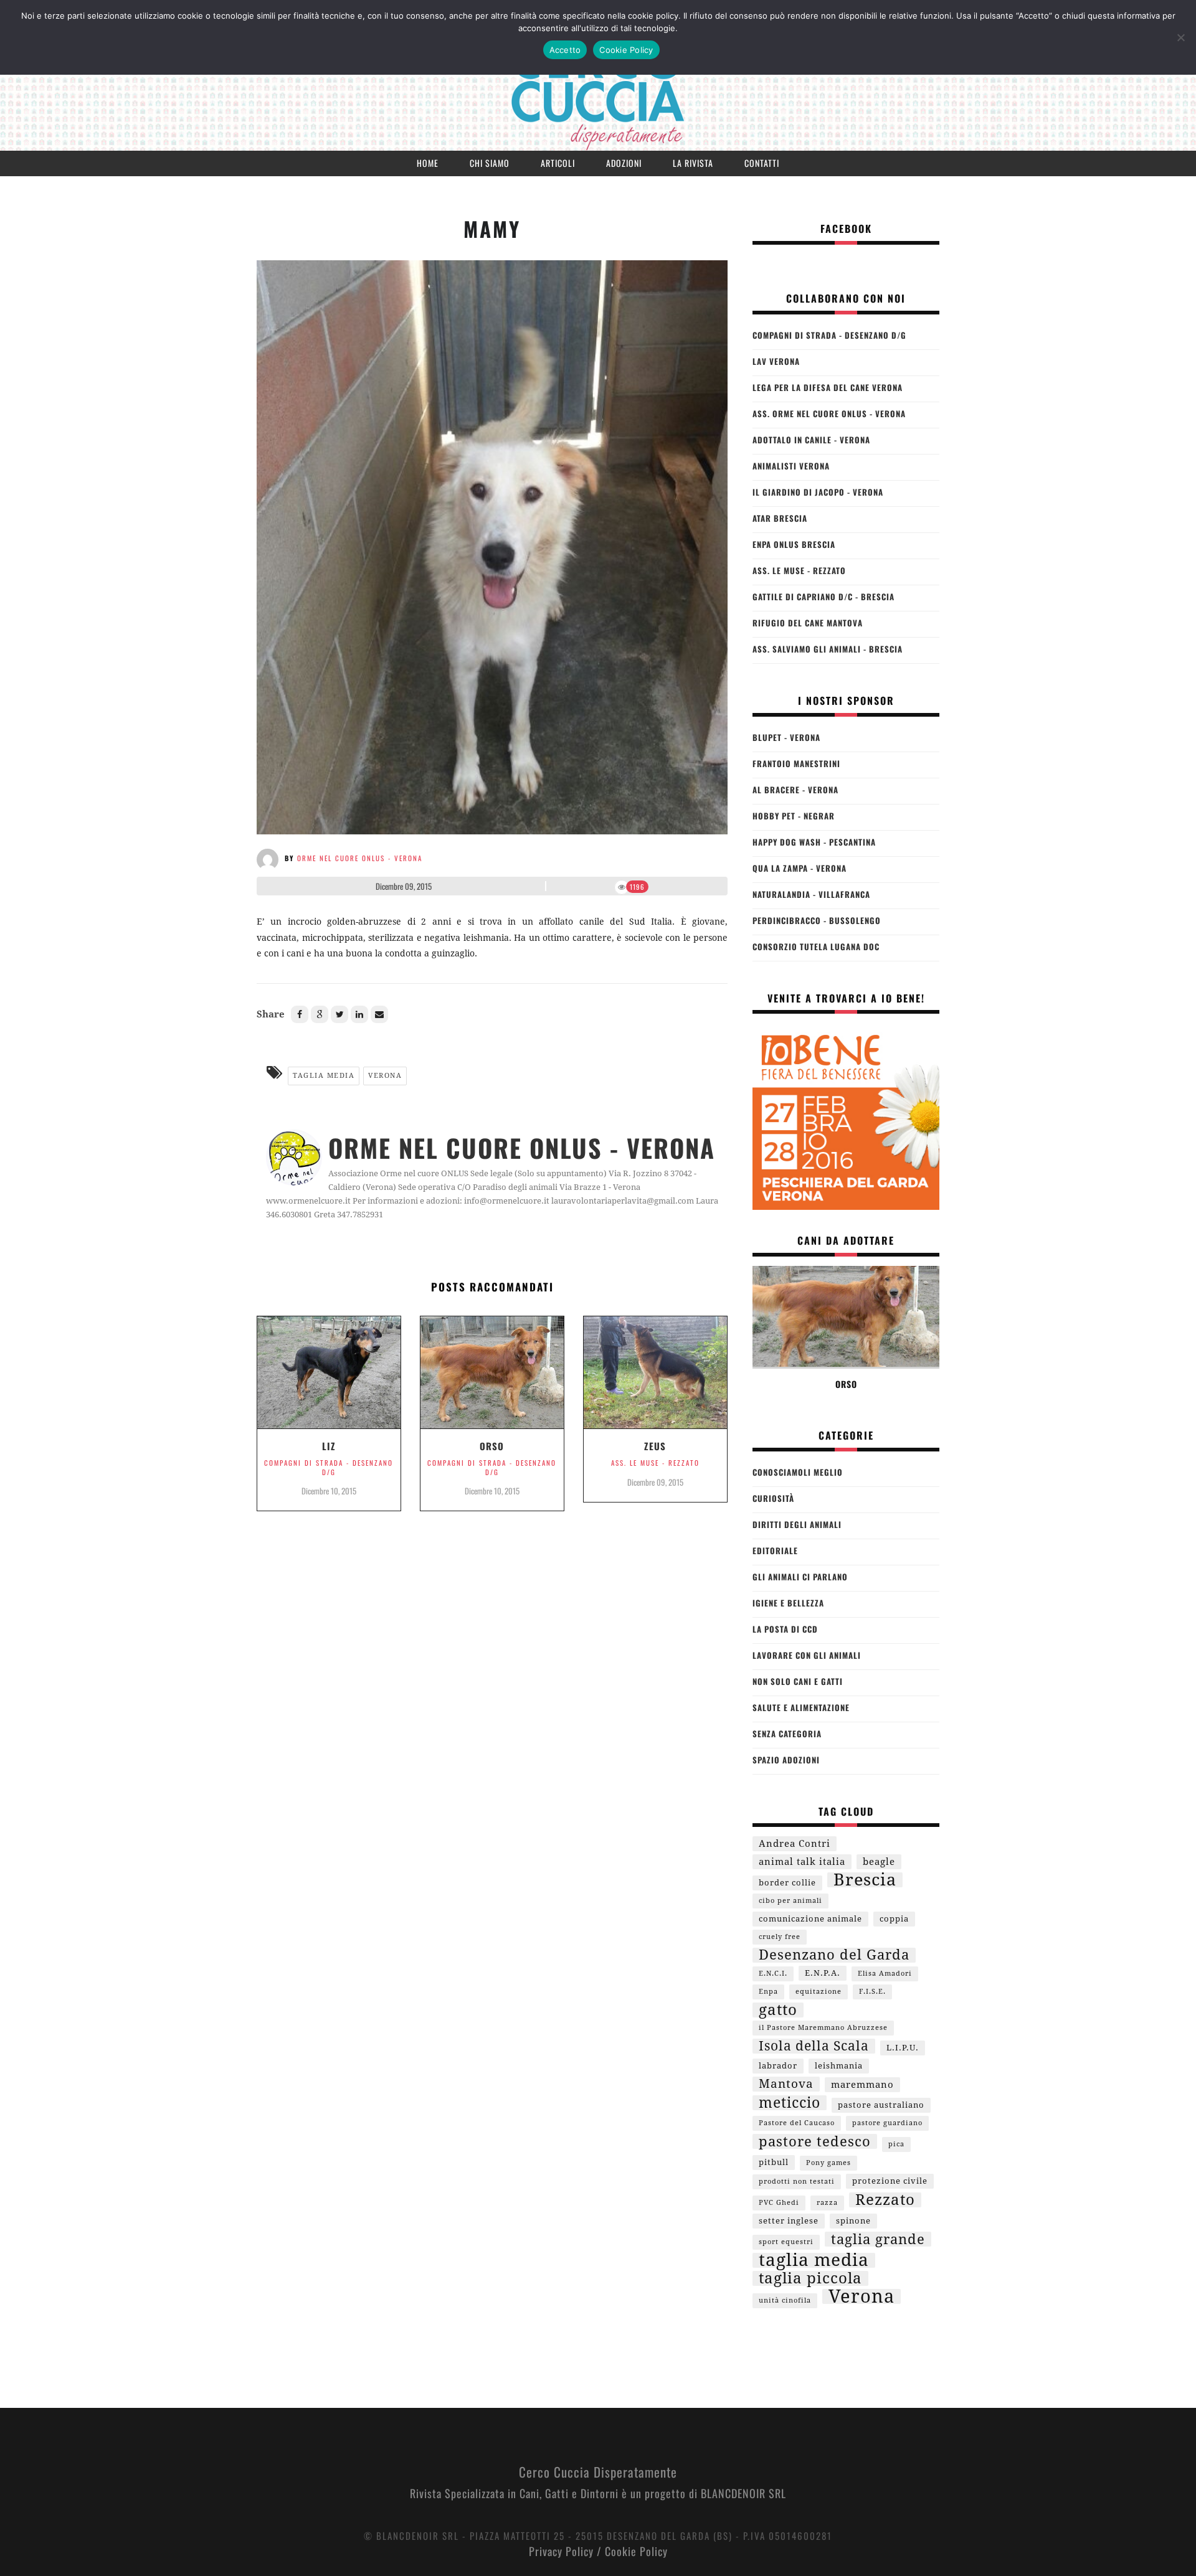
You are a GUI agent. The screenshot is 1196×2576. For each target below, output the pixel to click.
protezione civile (890, 2181)
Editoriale (775, 1550)
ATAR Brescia (780, 518)
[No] (1180, 37)
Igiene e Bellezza (788, 1603)
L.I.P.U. (903, 2048)
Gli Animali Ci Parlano (800, 1577)
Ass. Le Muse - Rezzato (655, 1463)
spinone (853, 2221)
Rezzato (885, 2200)
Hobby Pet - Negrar (794, 816)
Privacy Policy (561, 2551)
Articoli (558, 163)
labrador (778, 2066)
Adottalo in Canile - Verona (811, 440)
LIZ (329, 1446)
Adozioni (624, 163)
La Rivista (693, 163)
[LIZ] (329, 1377)
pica (896, 2144)
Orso (492, 1446)
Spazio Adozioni (786, 1760)
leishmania (839, 2066)
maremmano (862, 2085)
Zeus (655, 1446)
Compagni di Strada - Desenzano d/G (329, 1467)
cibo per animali (790, 1901)
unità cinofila (785, 2300)
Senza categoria (787, 1734)
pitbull (774, 2162)
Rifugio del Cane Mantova (808, 623)
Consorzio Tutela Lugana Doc (816, 946)
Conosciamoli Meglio (798, 1472)
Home (428, 163)
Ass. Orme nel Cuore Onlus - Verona (829, 413)
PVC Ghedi (779, 2203)
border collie (787, 1883)
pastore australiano (881, 2105)
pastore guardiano (887, 2123)
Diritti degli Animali (797, 1524)
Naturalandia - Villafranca (811, 894)
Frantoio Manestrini (796, 763)
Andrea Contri (795, 1844)
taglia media (324, 1076)
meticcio (790, 2103)
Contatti (762, 163)
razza (827, 2203)
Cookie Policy (636, 2551)
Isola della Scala (814, 2046)
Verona (385, 1076)
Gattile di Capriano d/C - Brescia (823, 597)
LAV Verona (776, 361)
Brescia (865, 1880)
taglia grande (878, 2239)
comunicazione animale (810, 1919)
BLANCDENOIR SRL (743, 2493)
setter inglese (789, 2221)
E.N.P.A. (823, 1973)
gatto (778, 2010)
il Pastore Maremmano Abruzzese (823, 2028)
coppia (894, 1919)
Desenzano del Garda (834, 1955)
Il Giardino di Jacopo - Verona (818, 492)
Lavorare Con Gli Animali (807, 1655)
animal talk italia (802, 1862)
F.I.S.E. (872, 1992)
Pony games (828, 2163)
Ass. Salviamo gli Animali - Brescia (828, 649)
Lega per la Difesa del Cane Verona (828, 387)
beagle (879, 1862)
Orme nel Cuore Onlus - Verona (360, 858)
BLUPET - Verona (786, 737)
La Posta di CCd (785, 1629)
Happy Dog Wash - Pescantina (814, 842)
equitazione (819, 1992)
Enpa (768, 1992)
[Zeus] (655, 1377)
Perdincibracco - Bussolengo (817, 920)
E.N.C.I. (773, 1974)
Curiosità (773, 1498)
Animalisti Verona (791, 466)
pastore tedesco (815, 2141)
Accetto (565, 50)
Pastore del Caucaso (797, 2123)
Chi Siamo (490, 163)
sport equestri (786, 2242)
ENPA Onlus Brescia (794, 544)
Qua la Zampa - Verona (800, 868)
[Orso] (492, 1377)
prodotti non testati (797, 2182)
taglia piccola (810, 2278)
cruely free (780, 1937)
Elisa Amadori (885, 1974)
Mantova (786, 2084)
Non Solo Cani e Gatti (798, 1681)
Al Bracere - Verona (795, 790)
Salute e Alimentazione (801, 1707)
